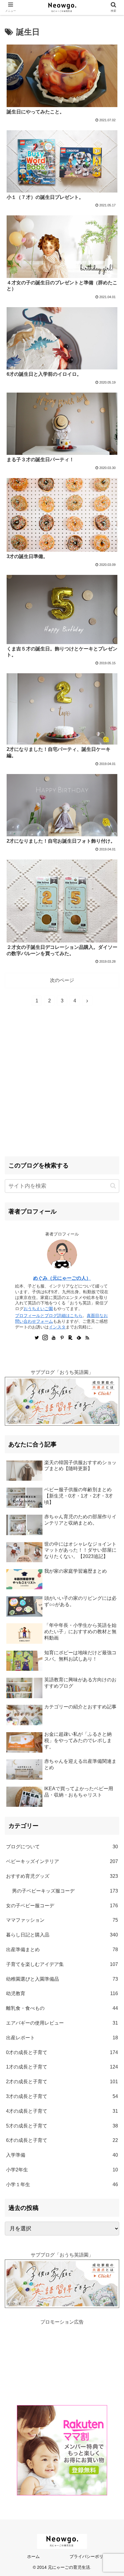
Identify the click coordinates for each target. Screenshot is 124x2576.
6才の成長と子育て (62, 2140)
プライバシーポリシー (91, 2556)
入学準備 (62, 2155)
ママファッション (62, 1920)
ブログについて (62, 1847)
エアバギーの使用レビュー (62, 2023)
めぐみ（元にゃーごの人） (62, 1278)
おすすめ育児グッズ (62, 1876)
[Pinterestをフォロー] (62, 1338)
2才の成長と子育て (62, 2082)
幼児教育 (62, 1993)
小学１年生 (62, 2184)
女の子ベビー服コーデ (62, 1906)
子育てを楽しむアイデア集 (62, 1964)
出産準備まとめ (62, 1950)
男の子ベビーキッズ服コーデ (65, 1891)
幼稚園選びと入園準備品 (62, 1979)
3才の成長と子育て (62, 2096)
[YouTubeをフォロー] (54, 1338)
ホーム (33, 2556)
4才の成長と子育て (62, 2111)
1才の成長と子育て (62, 2067)
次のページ (62, 980)
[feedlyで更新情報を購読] (79, 1338)
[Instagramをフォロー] (45, 1338)
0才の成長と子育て (62, 2052)
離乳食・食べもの (62, 2008)
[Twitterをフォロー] (37, 1338)
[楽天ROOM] (70, 1338)
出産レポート (62, 2038)
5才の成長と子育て (62, 2126)
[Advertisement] (62, 1087)
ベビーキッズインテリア (62, 1861)
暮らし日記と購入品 (62, 1935)
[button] (113, 1186)
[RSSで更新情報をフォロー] (87, 1338)
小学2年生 (62, 2170)
